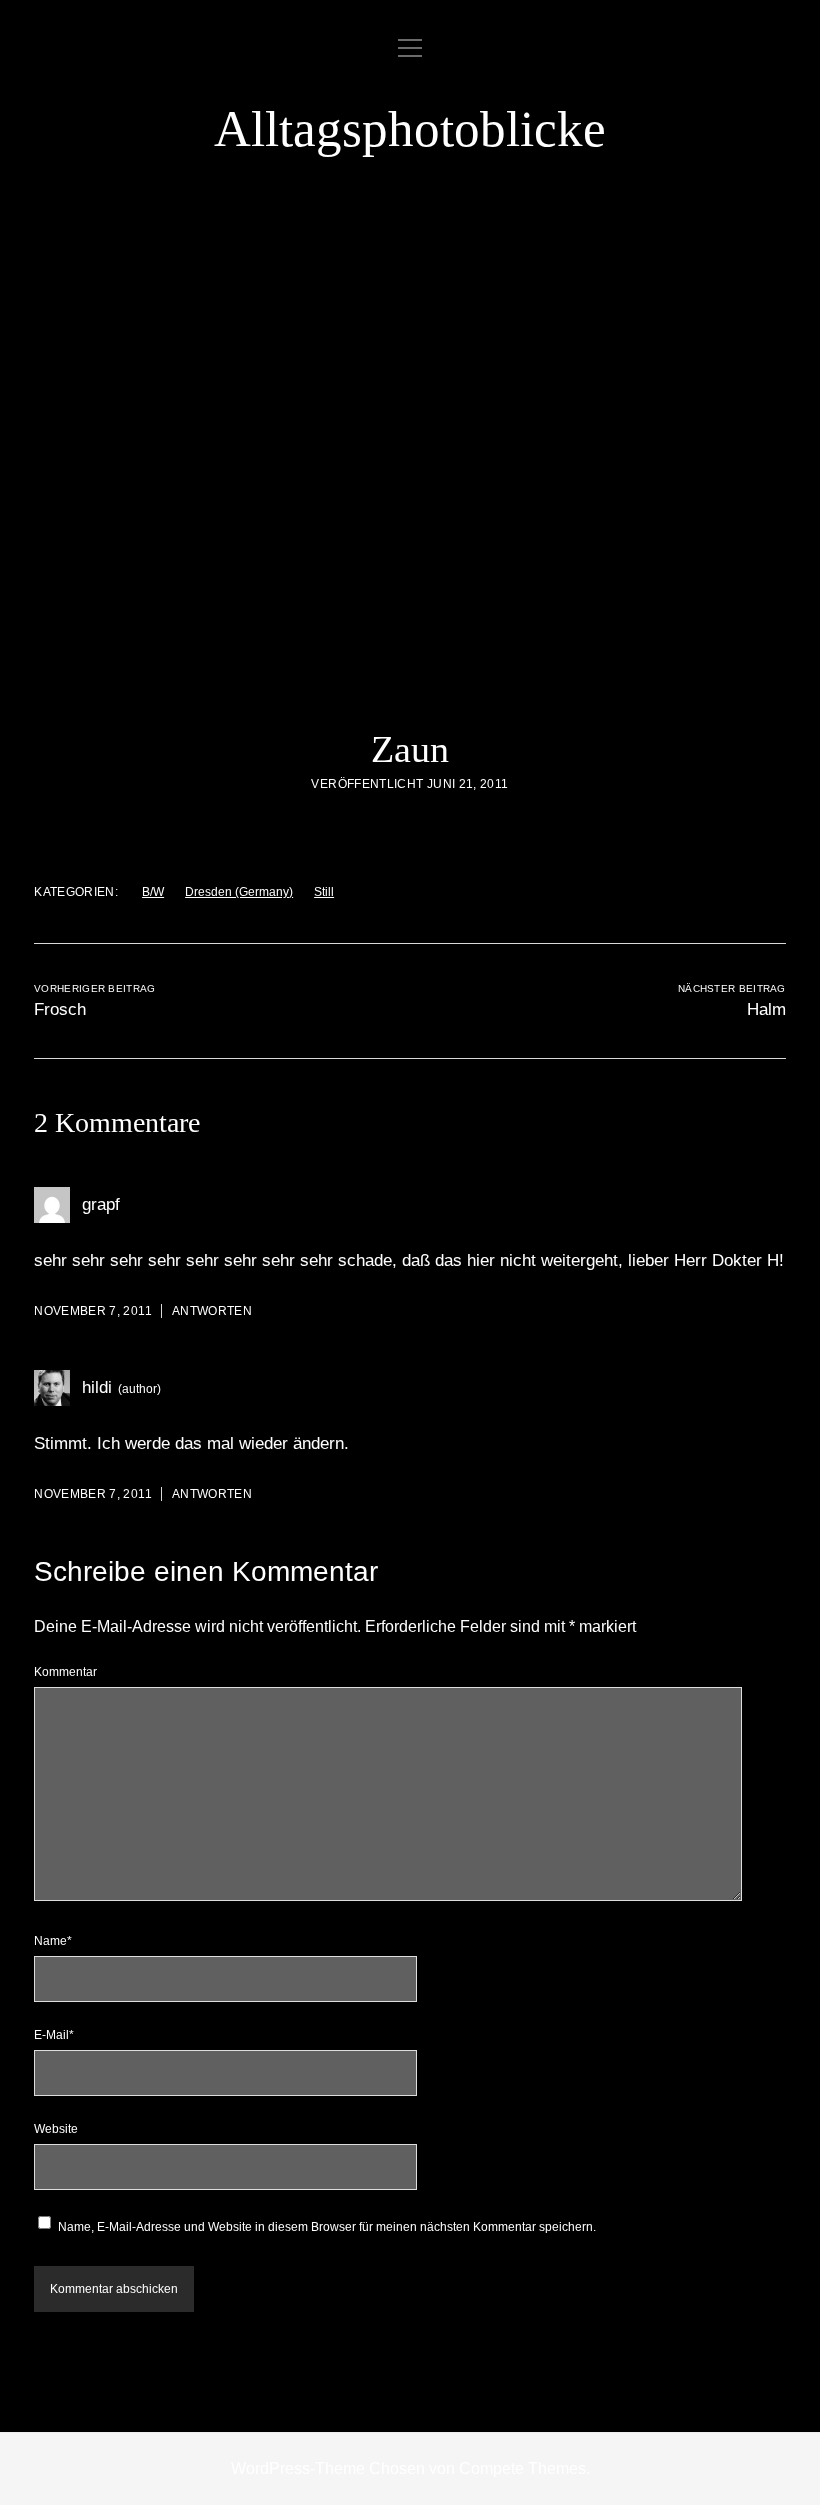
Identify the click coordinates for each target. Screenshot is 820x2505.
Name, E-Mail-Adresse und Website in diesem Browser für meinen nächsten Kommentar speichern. (327, 2227)
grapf (101, 1204)
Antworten (212, 1311)
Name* (53, 1941)
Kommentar (65, 1672)
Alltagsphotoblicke (410, 129)
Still (324, 892)
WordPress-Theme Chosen (328, 2468)
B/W (153, 892)
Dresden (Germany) (239, 892)
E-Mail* (54, 2035)
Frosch (60, 1009)
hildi (97, 1387)
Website (56, 2129)
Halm (766, 1009)
